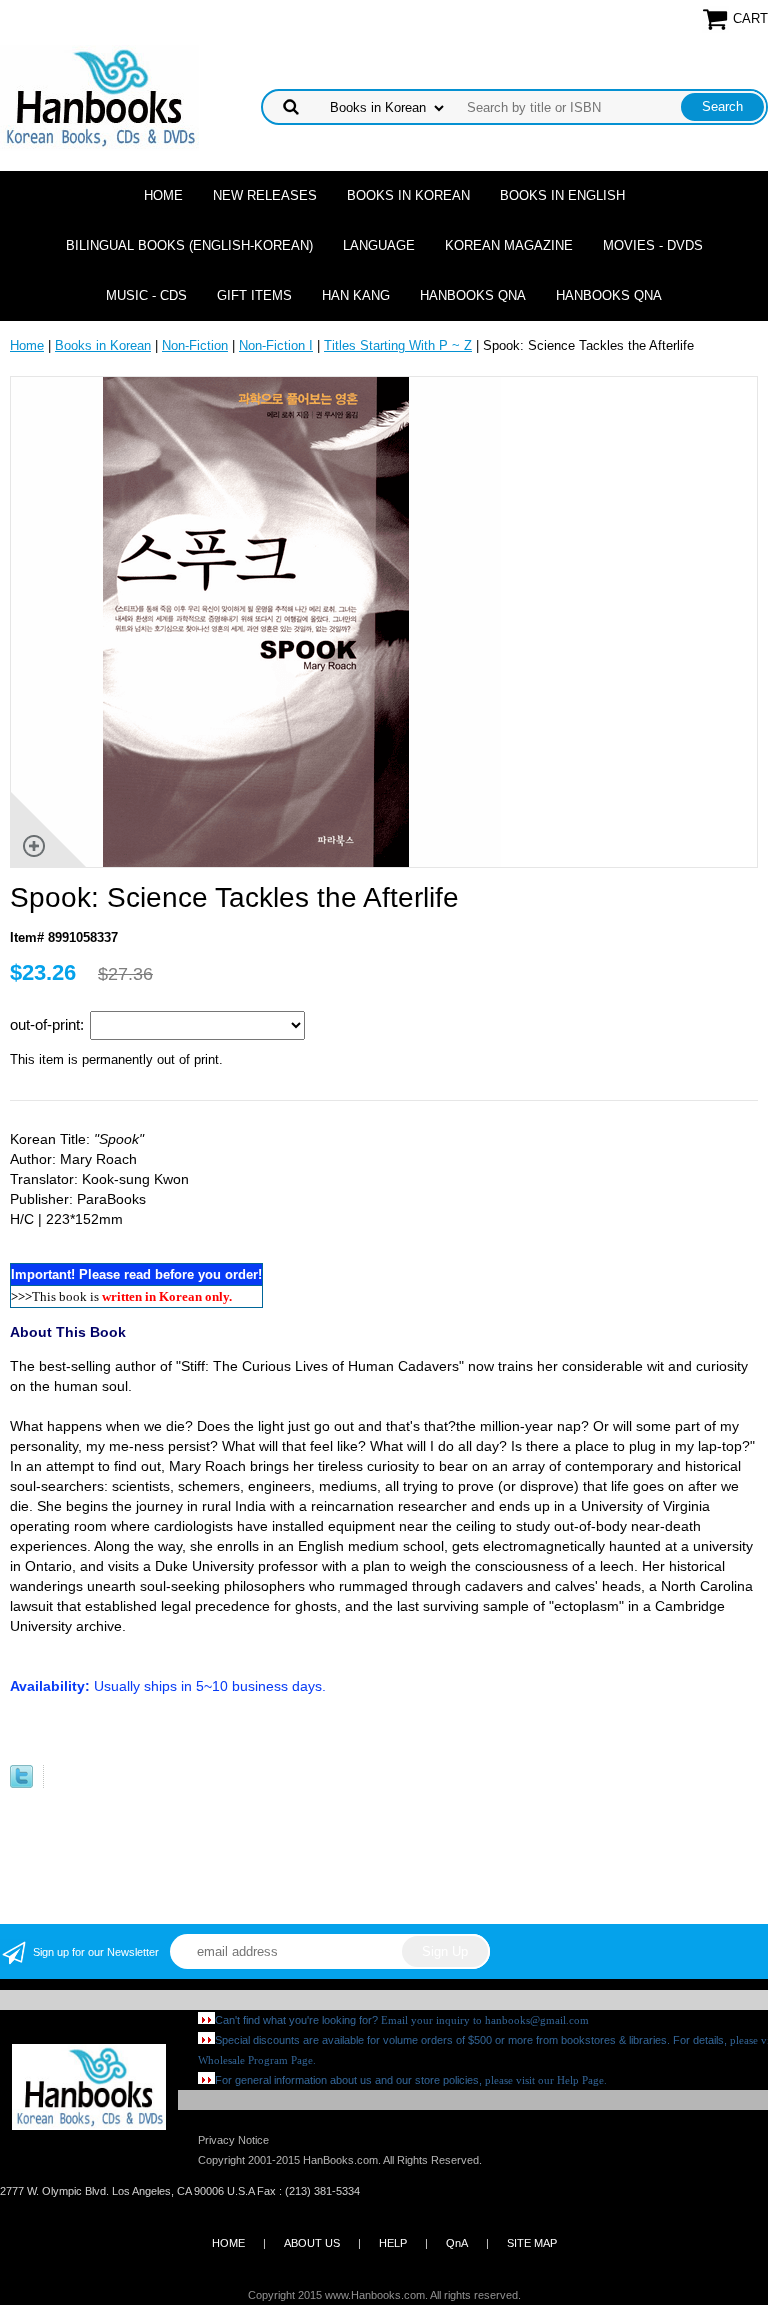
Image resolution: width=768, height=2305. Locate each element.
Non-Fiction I (276, 345)
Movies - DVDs (653, 245)
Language (379, 245)
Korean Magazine (509, 245)
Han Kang (356, 295)
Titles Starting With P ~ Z (398, 345)
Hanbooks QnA (473, 295)
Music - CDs (146, 295)
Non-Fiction (195, 345)
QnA (457, 2243)
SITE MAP (532, 2243)
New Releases (265, 195)
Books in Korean (408, 195)
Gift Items (254, 295)
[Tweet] (21, 1783)
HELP (393, 2243)
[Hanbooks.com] (99, 96)
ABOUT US (312, 2243)
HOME (228, 2243)
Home (163, 195)
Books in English (562, 195)
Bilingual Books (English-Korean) (189, 245)
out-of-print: (49, 1024)
